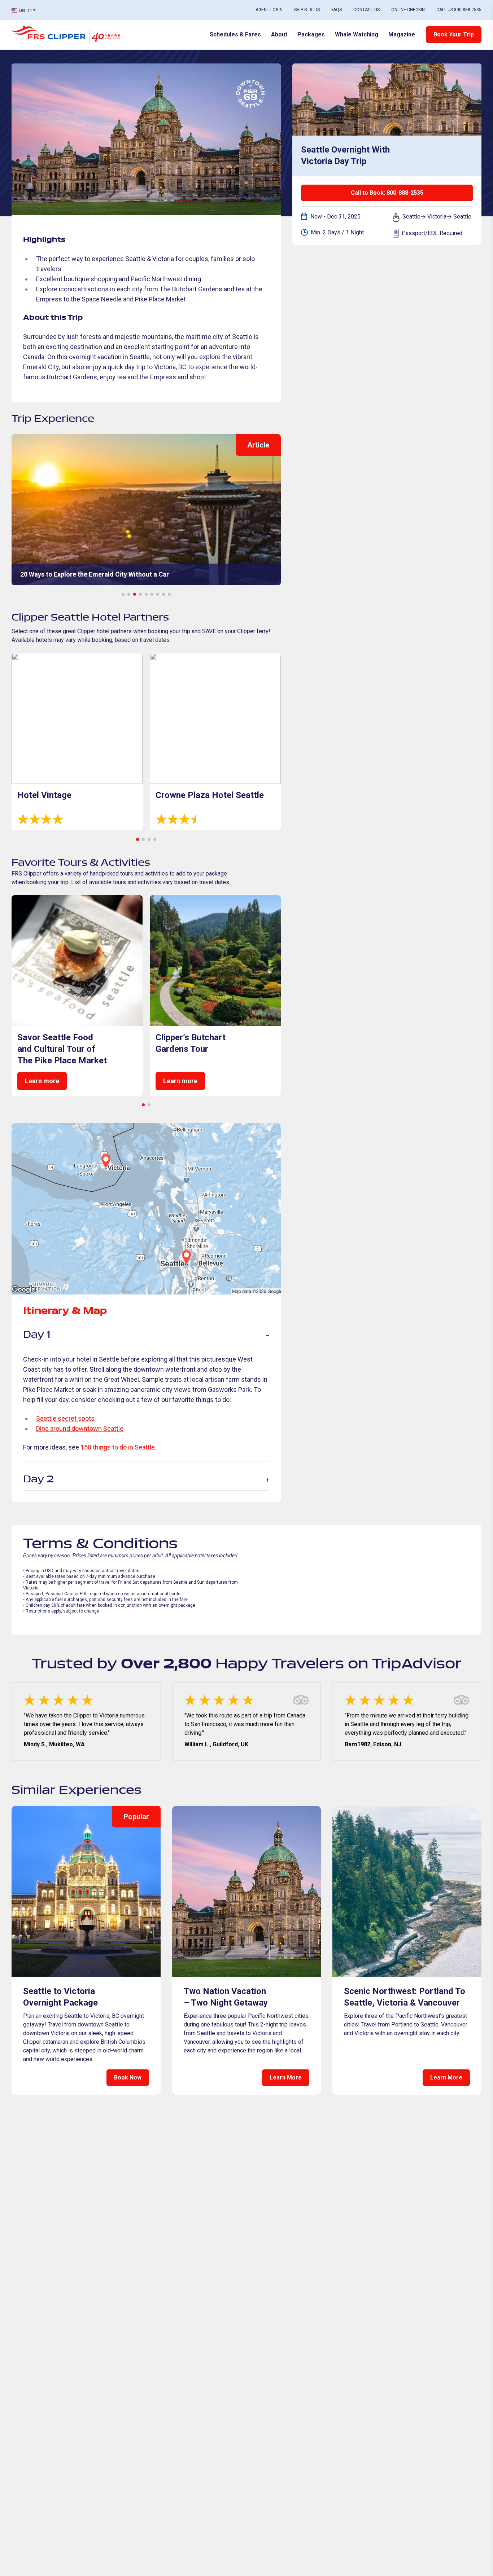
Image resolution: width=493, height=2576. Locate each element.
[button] (123, 594)
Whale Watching (357, 34)
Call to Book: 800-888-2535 (387, 193)
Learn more (42, 1081)
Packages (311, 34)
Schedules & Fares (235, 34)
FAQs (337, 10)
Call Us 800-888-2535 (459, 10)
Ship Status (307, 10)
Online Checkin (408, 10)
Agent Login (269, 10)
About (279, 34)
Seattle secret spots (65, 1418)
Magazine (402, 34)
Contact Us (367, 10)
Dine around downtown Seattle (80, 1428)
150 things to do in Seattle (118, 1447)
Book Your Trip (454, 34)
